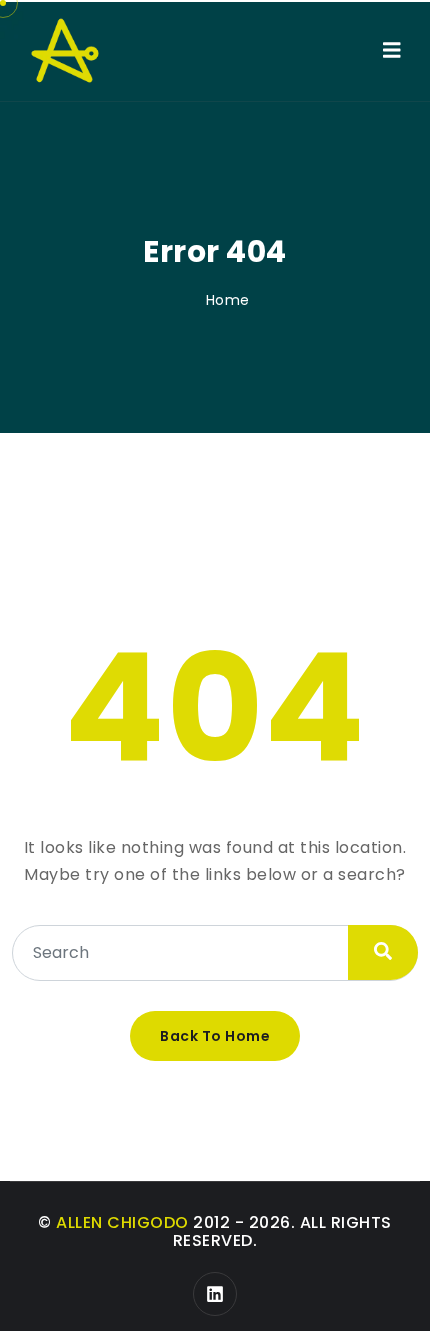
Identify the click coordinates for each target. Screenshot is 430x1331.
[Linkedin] (215, 1294)
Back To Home (215, 1036)
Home (228, 300)
